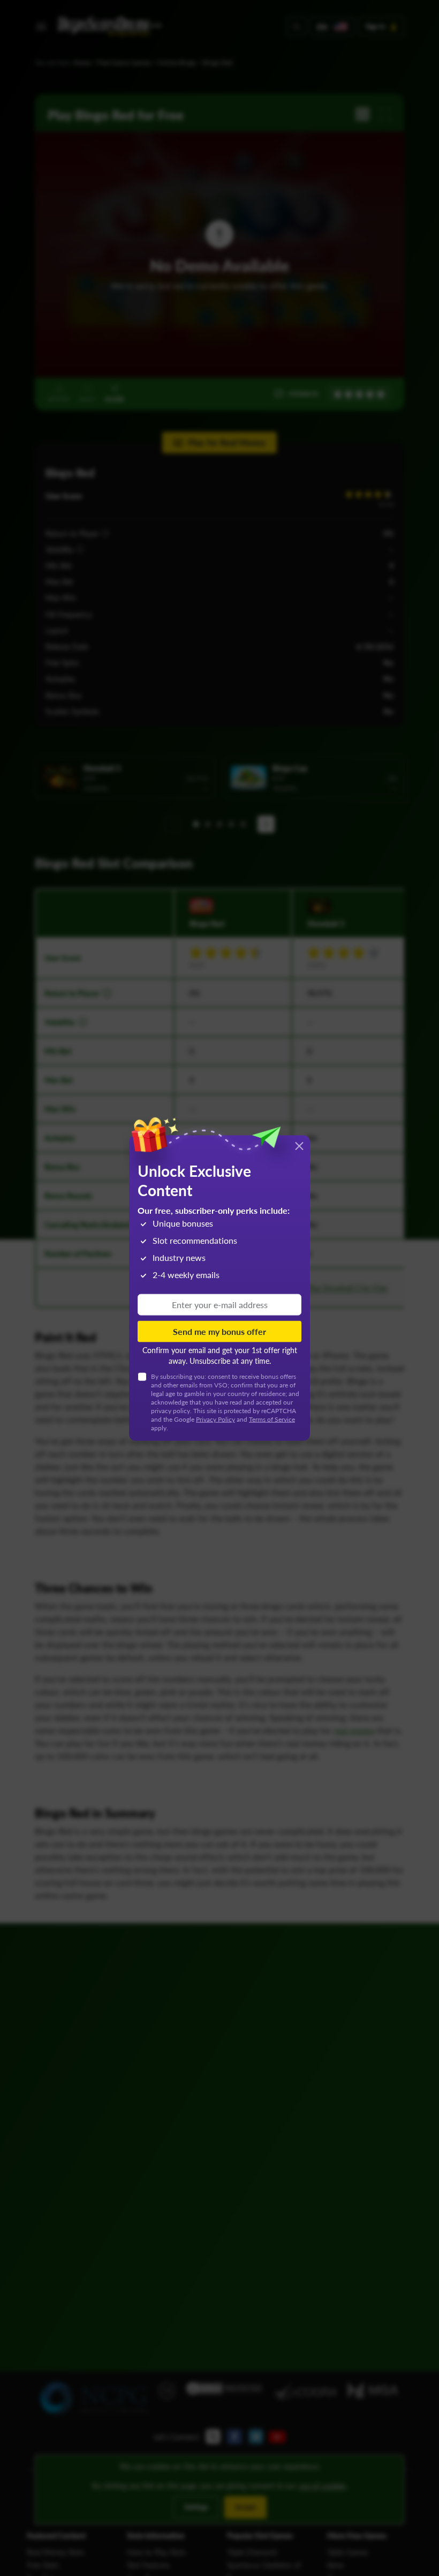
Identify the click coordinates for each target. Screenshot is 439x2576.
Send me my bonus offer (219, 1331)
